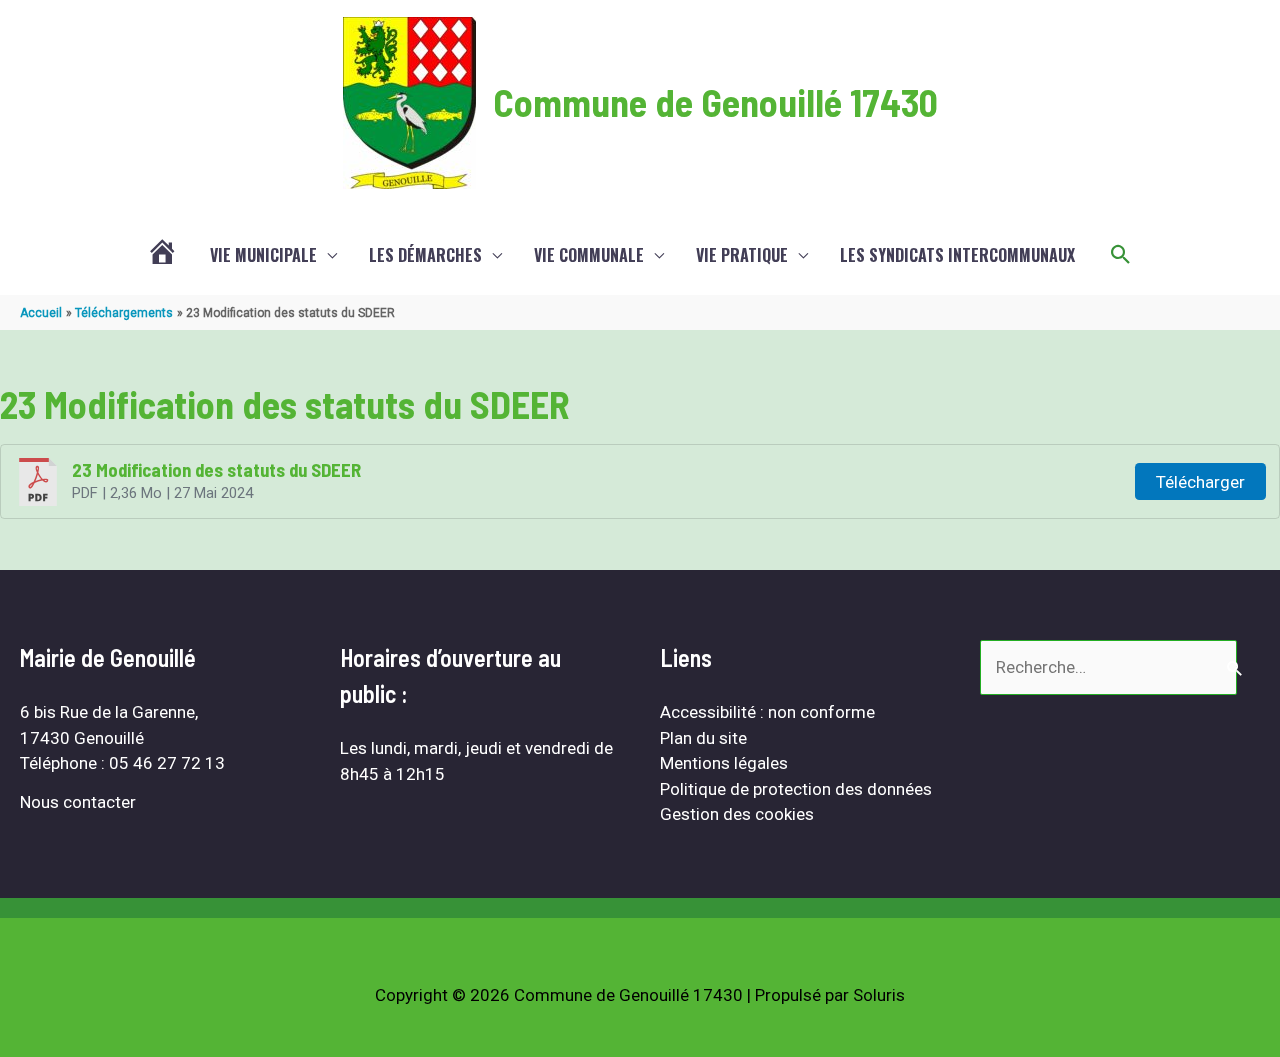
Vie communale (589, 255)
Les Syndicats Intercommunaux (957, 255)
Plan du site (703, 738)
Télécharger (1200, 482)
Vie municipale (263, 255)
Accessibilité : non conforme (767, 712)
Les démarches (425, 255)
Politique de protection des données (796, 789)
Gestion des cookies (737, 814)
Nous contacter (78, 802)
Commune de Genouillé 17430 (715, 102)
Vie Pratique (742, 255)
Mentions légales (724, 763)
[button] (1121, 255)
